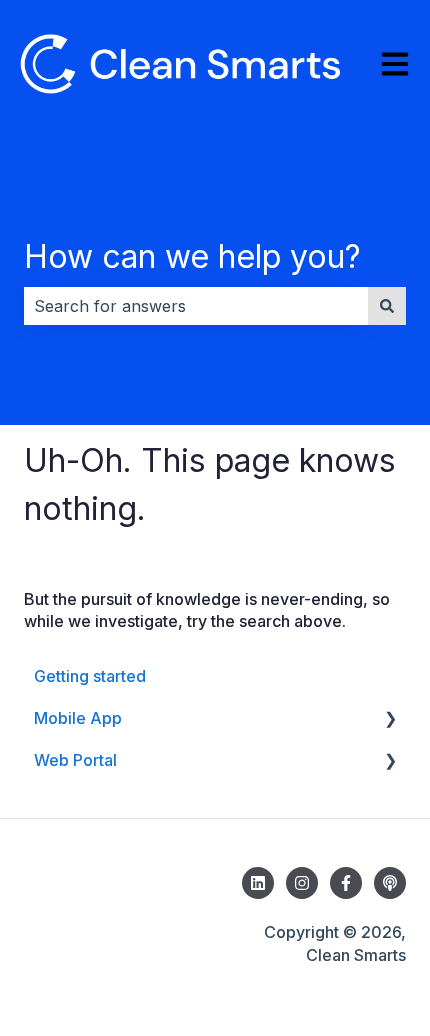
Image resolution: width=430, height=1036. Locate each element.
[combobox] (196, 306)
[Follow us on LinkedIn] (258, 883)
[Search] (387, 306)
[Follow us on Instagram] (302, 883)
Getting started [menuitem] (90, 676)
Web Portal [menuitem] (75, 760)
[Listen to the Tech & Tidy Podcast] (390, 883)
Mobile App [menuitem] (78, 718)
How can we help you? (192, 256)
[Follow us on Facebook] (346, 883)
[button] (390, 719)
